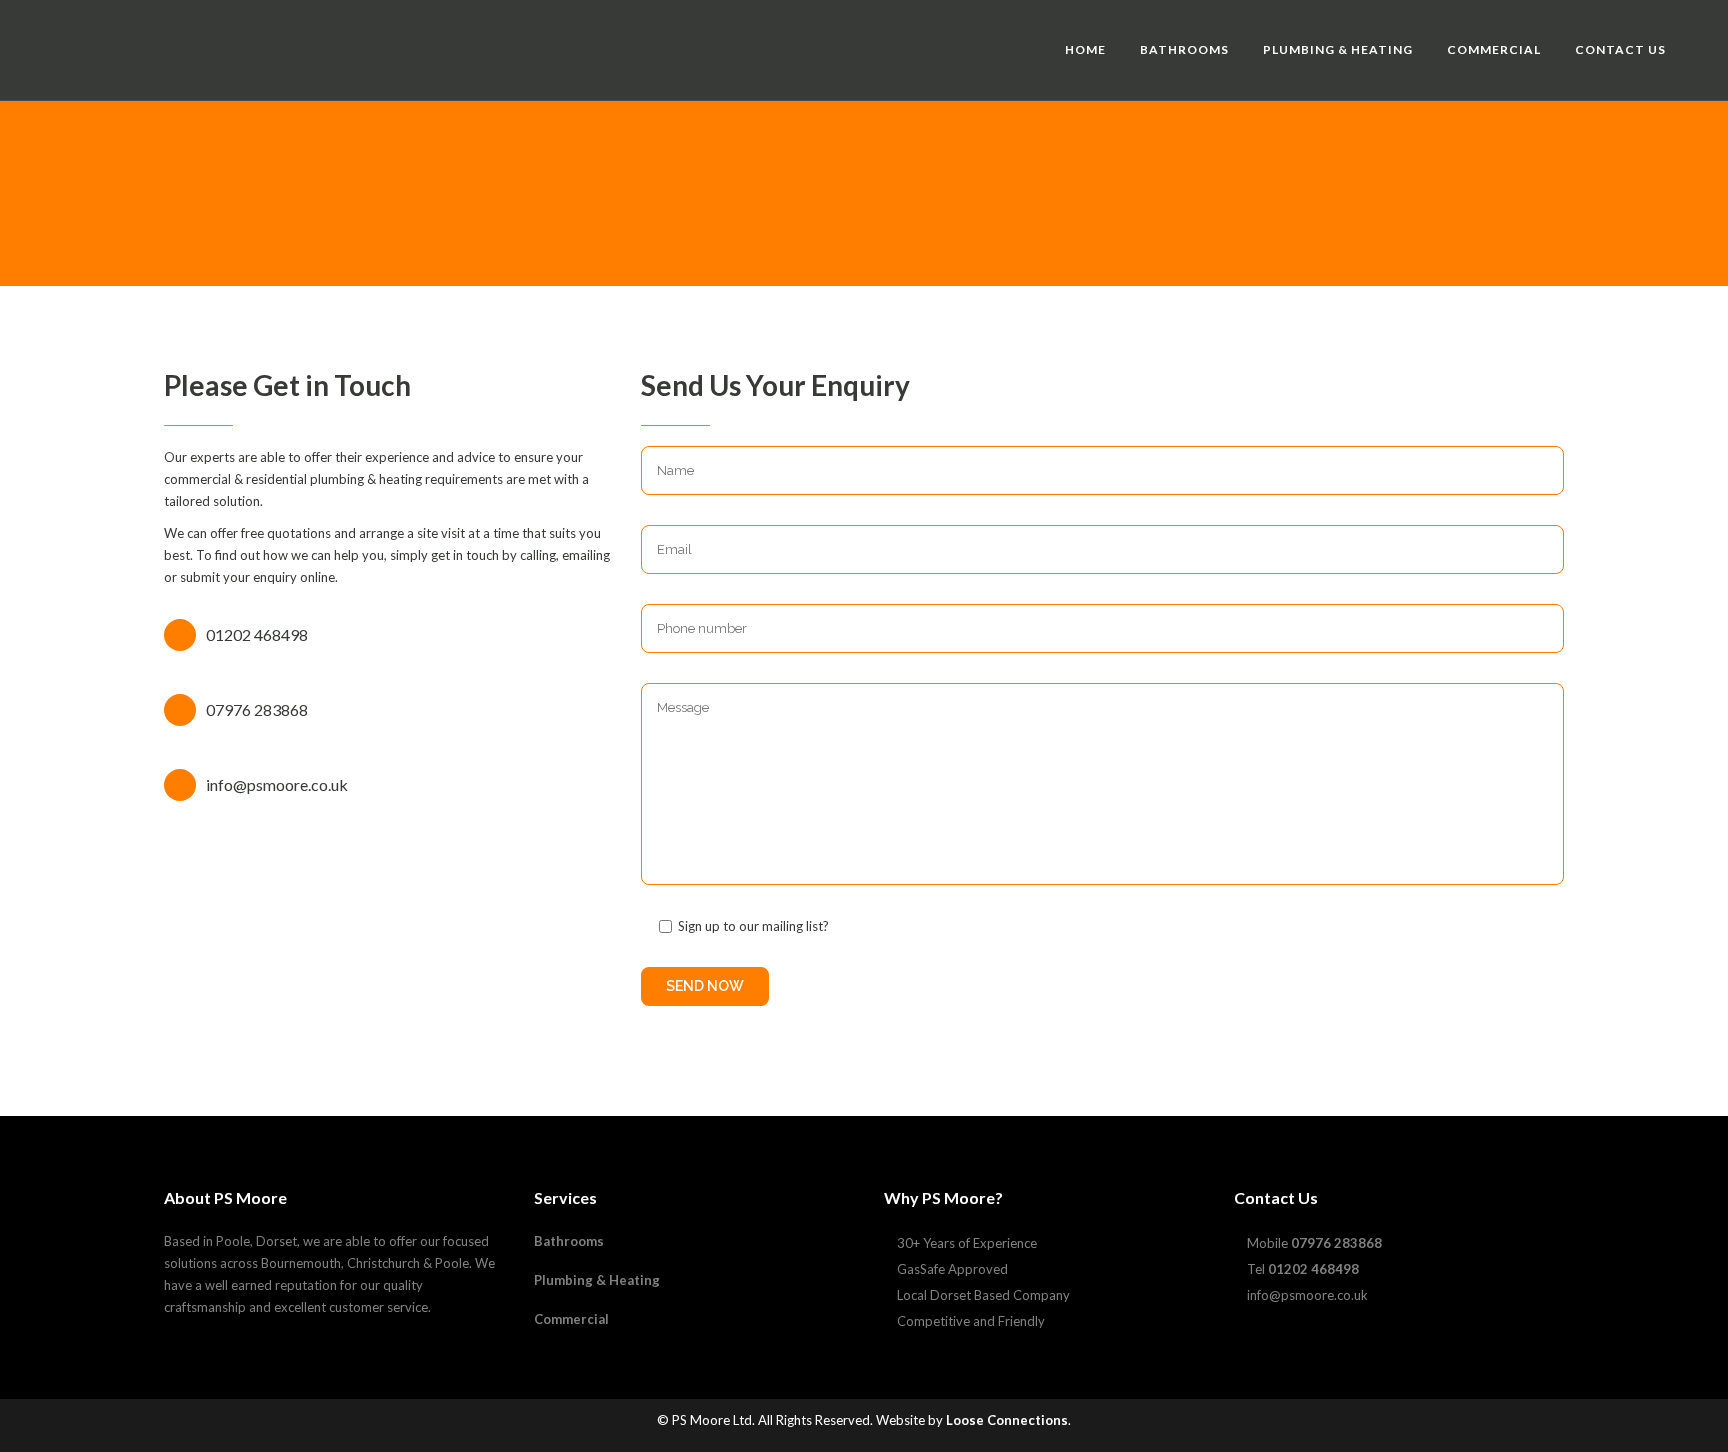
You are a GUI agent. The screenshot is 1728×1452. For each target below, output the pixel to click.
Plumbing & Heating (597, 1280)
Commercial (571, 1319)
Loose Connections (1007, 1420)
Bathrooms (569, 1241)
